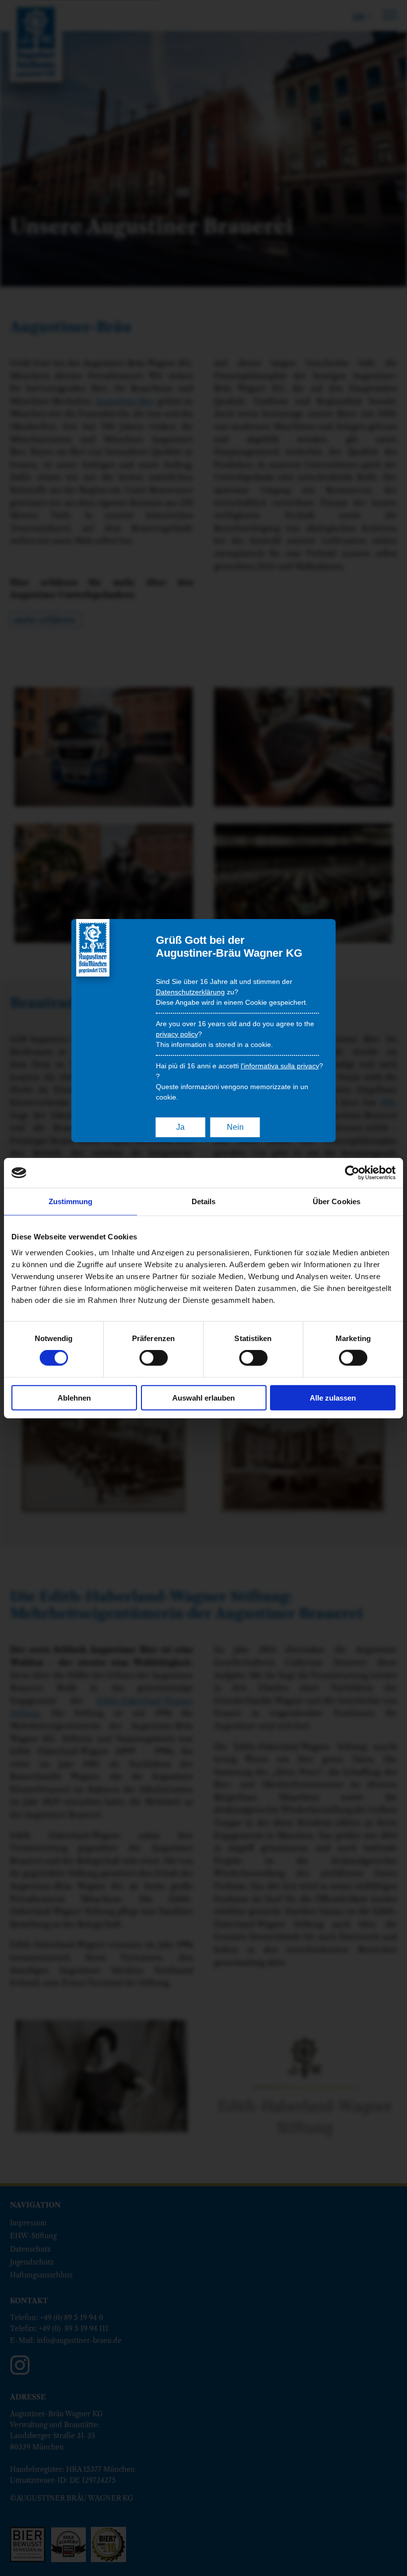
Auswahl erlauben (203, 1397)
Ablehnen (74, 1397)
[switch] (154, 1358)
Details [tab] (204, 1201)
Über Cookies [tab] (337, 1201)
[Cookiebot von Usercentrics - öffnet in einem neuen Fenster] (352, 1173)
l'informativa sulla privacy (280, 1066)
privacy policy (177, 1034)
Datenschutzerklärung (190, 992)
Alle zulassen (333, 1397)
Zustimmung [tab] (71, 1201)
